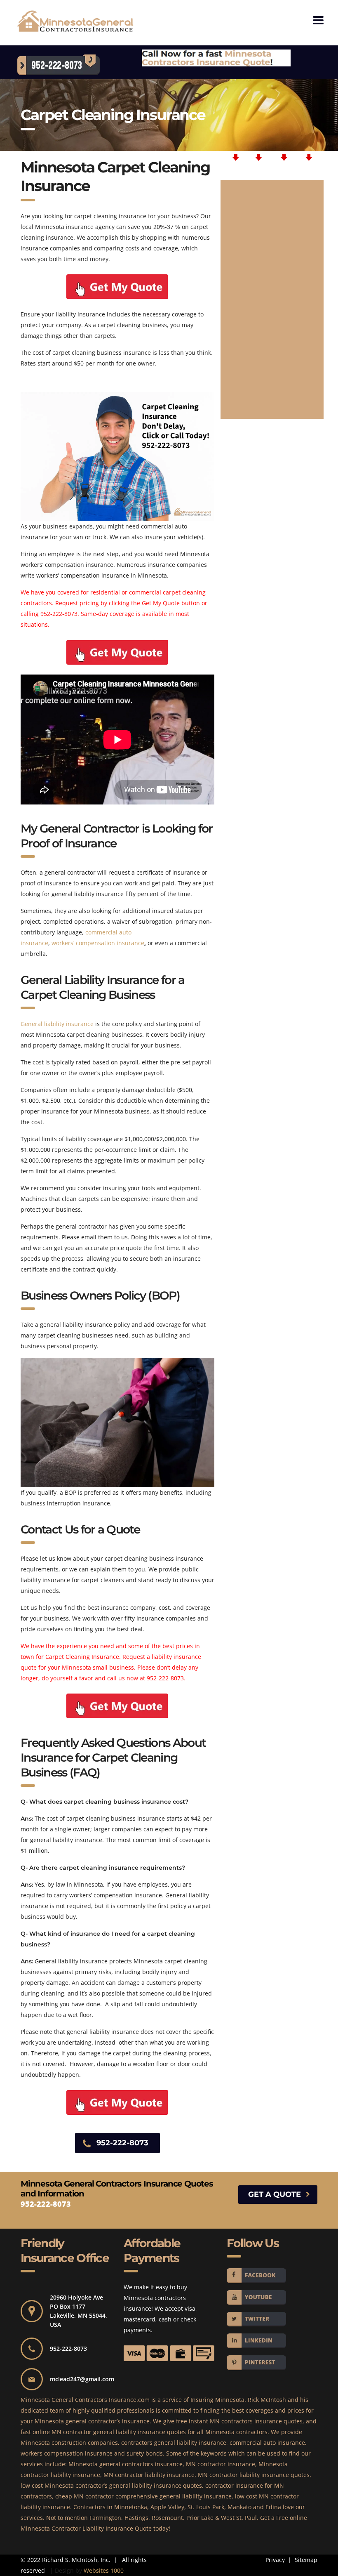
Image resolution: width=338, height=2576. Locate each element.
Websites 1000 (104, 2570)
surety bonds (145, 2453)
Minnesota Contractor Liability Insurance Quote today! (95, 2528)
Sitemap (305, 2560)
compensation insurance (109, 943)
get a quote (275, 2194)
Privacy (275, 2560)
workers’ (63, 943)
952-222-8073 (59, 614)
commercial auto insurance (267, 2443)
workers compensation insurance (67, 2453)
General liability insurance (57, 1024)
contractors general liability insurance (174, 2443)
